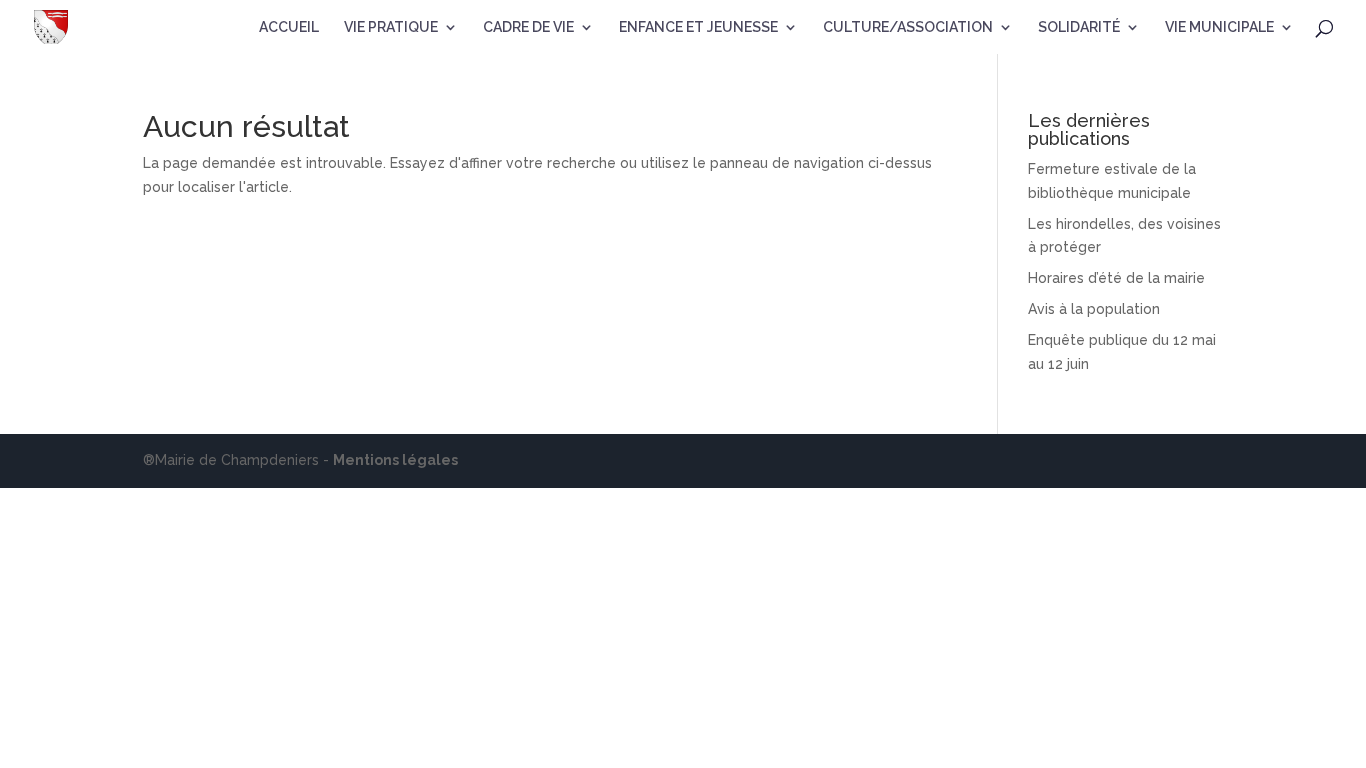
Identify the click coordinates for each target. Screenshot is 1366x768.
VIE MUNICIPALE (1219, 27)
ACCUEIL (289, 27)
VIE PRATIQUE (391, 27)
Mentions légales (395, 460)
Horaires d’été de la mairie (1116, 278)
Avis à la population (1094, 309)
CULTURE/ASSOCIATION (908, 27)
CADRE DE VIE (528, 27)
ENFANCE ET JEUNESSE (698, 27)
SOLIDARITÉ (1079, 27)
